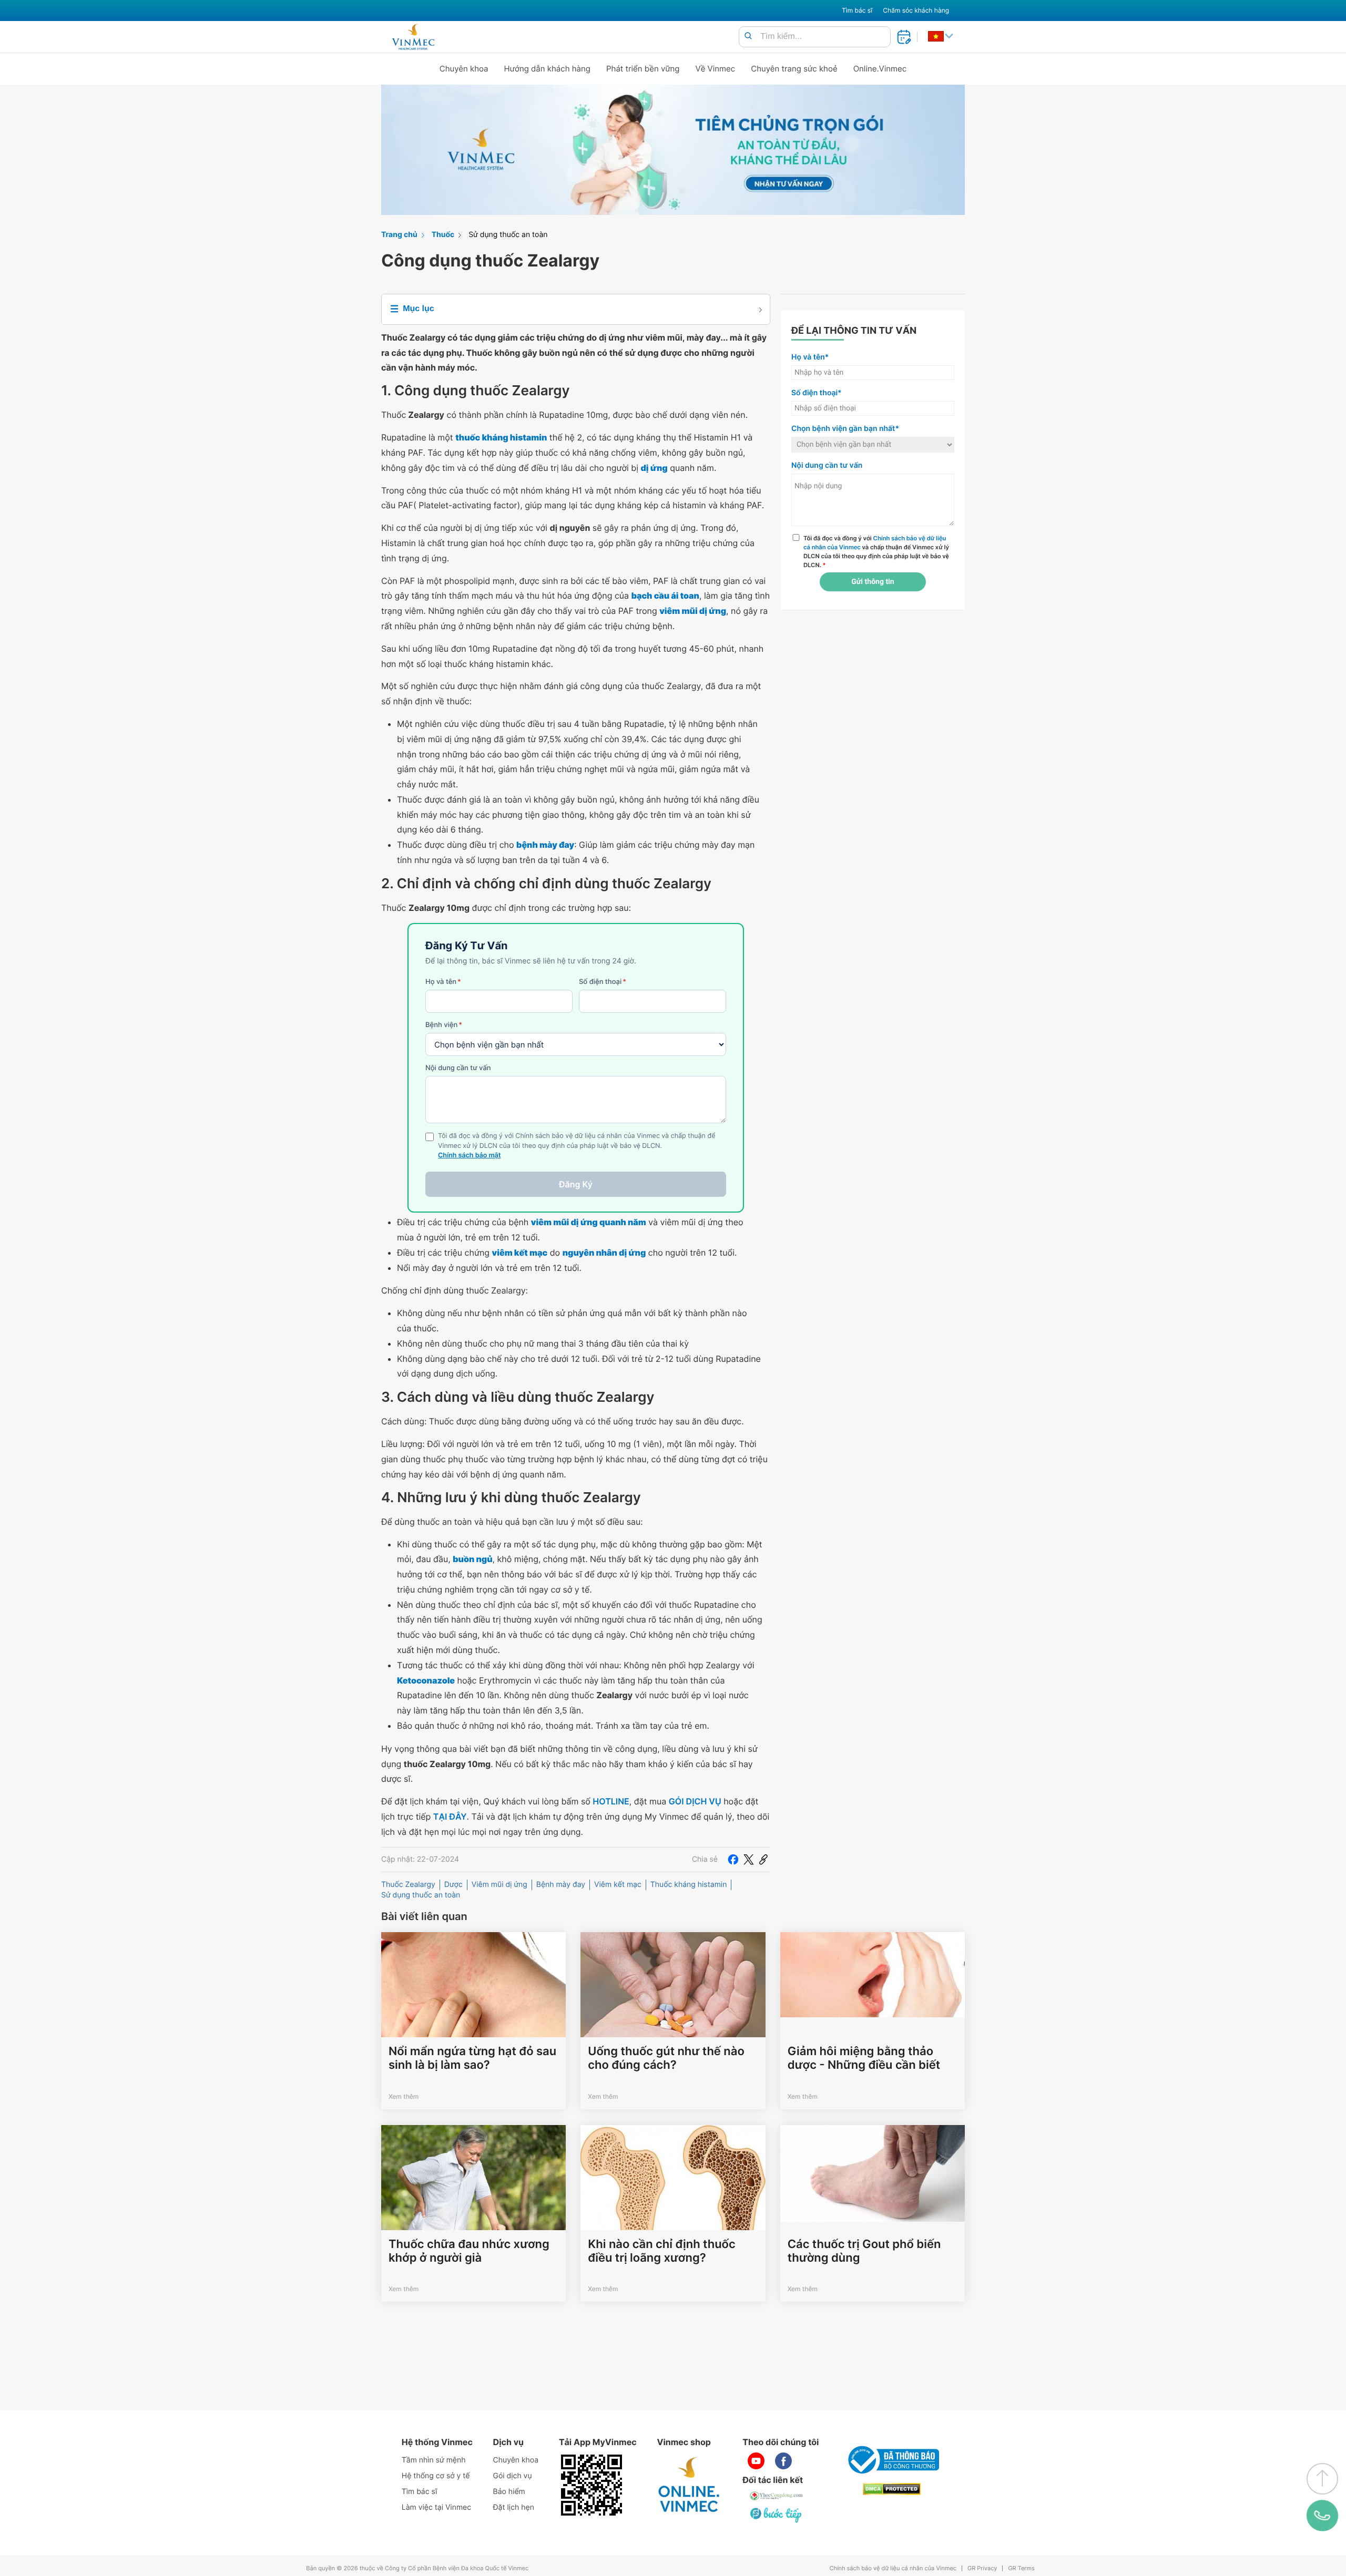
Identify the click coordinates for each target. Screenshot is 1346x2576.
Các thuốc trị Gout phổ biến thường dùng (864, 2251)
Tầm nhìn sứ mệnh (434, 2460)
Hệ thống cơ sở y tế (436, 2476)
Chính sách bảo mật (470, 1156)
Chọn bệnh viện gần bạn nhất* (845, 429)
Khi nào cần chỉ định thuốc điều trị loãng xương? (661, 2251)
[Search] (748, 37)
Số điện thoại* (817, 393)
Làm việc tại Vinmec (436, 2507)
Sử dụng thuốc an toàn (508, 235)
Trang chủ (399, 235)
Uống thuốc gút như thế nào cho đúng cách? (666, 2058)
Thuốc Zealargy (408, 1885)
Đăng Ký (576, 1184)
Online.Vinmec (880, 69)
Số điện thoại (603, 982)
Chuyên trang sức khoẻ (794, 69)
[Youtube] (756, 2461)
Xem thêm (404, 2096)
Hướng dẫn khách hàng (548, 69)
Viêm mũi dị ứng (499, 1885)
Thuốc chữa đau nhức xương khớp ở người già (469, 2251)
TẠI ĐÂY (450, 1816)
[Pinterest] (763, 1860)
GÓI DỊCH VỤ (695, 1801)
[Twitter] (749, 1860)
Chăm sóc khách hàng (916, 10)
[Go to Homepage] (413, 37)
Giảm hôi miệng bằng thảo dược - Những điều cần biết (864, 2058)
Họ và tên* (810, 357)
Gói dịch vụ (513, 2476)
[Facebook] (733, 1860)
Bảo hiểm (509, 2492)
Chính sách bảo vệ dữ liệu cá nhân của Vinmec (893, 2568)
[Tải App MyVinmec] (592, 2485)
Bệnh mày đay (561, 1885)
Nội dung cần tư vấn (458, 1068)
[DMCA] (892, 2489)
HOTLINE (611, 1801)
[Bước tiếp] (777, 2515)
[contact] (1323, 2516)
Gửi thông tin (873, 582)
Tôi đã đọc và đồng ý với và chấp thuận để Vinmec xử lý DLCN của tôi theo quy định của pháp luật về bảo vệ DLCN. (876, 551)
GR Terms (1021, 2568)
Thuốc (443, 235)
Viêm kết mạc (618, 1885)
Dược (453, 1885)
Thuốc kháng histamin (689, 1885)
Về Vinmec (716, 69)
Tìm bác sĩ (857, 10)
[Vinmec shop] (689, 2485)
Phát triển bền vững (643, 69)
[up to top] (1322, 2479)
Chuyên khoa (464, 69)
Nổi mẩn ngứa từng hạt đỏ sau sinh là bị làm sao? (472, 2058)
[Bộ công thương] (892, 2460)
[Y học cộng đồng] (777, 2496)
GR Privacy (982, 2568)
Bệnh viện (444, 1025)
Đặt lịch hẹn (514, 2507)
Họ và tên (443, 982)
